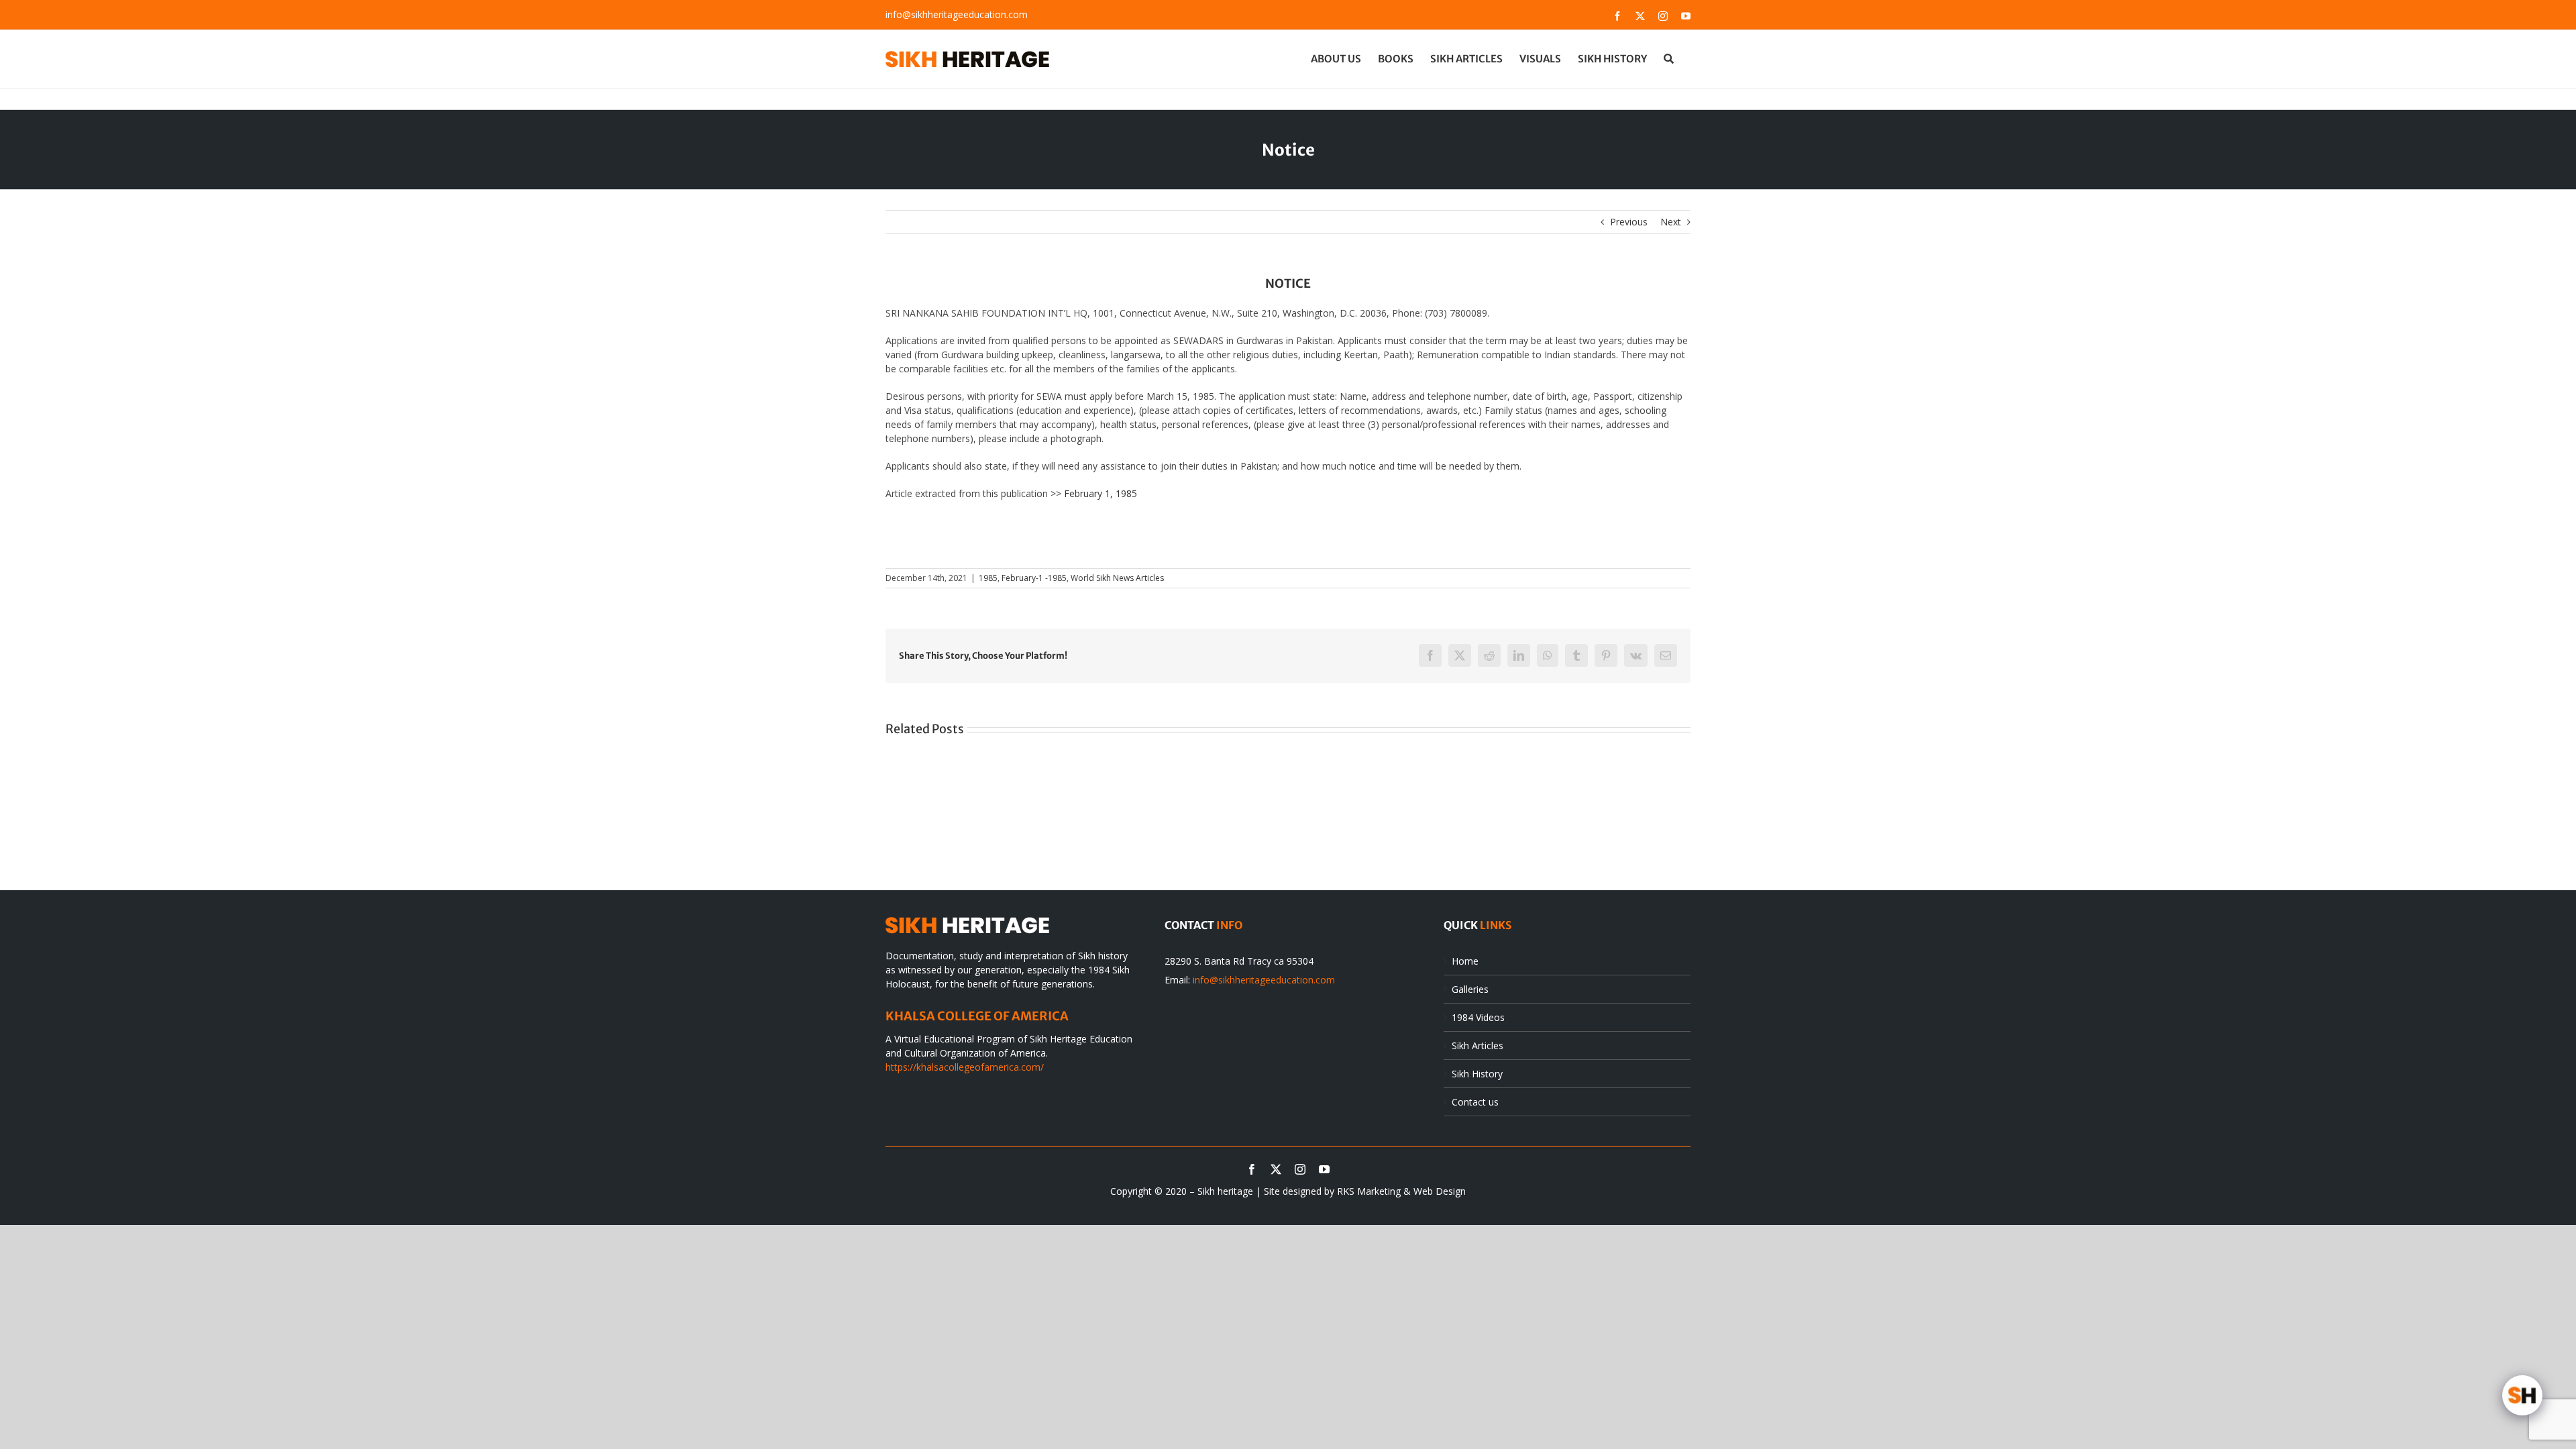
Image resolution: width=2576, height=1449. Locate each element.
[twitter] (1276, 1169)
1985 (988, 578)
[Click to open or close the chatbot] (2522, 1395)
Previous (1629, 222)
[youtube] (1324, 1169)
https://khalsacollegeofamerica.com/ (965, 1067)
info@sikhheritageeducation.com (957, 14)
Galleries (1470, 989)
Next (1671, 222)
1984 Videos (1478, 1017)
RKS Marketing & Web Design (1401, 1191)
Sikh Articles (1478, 1045)
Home (1465, 961)
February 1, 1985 (1101, 493)
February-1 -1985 (1034, 578)
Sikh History (1477, 1074)
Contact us (1475, 1102)
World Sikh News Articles (1117, 578)
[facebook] (1252, 1169)
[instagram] (1300, 1169)
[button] (1669, 58)
